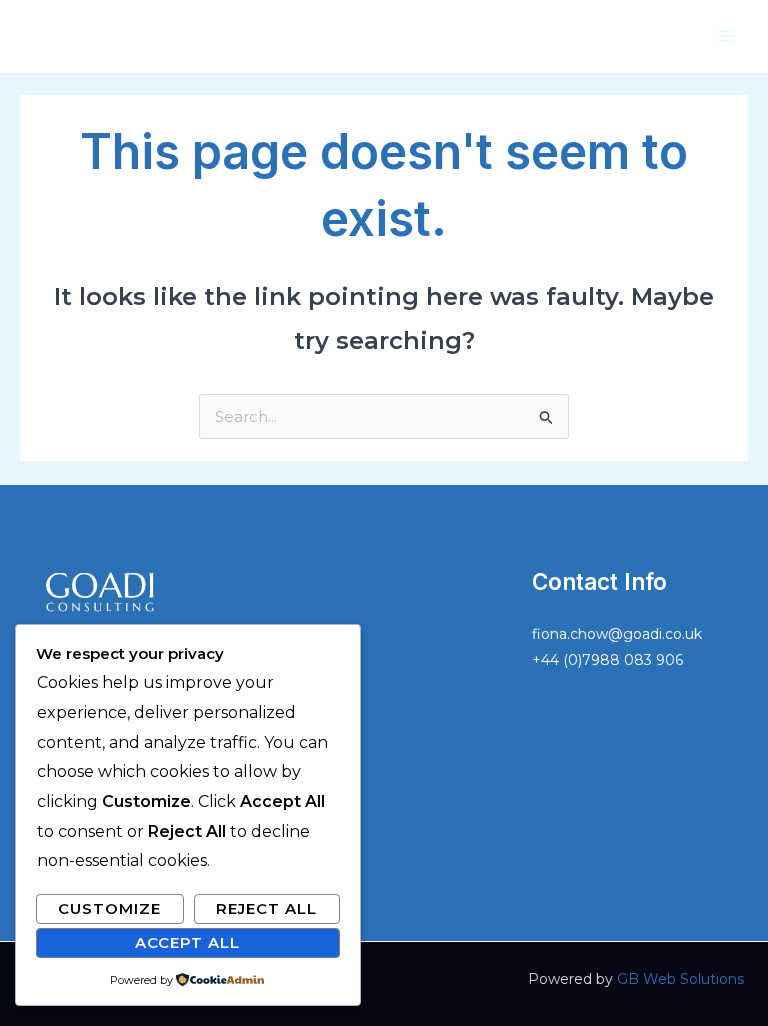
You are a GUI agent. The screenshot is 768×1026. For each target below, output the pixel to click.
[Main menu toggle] (727, 36)
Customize (109, 908)
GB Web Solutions (680, 979)
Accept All (187, 942)
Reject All (266, 908)
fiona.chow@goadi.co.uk (617, 634)
